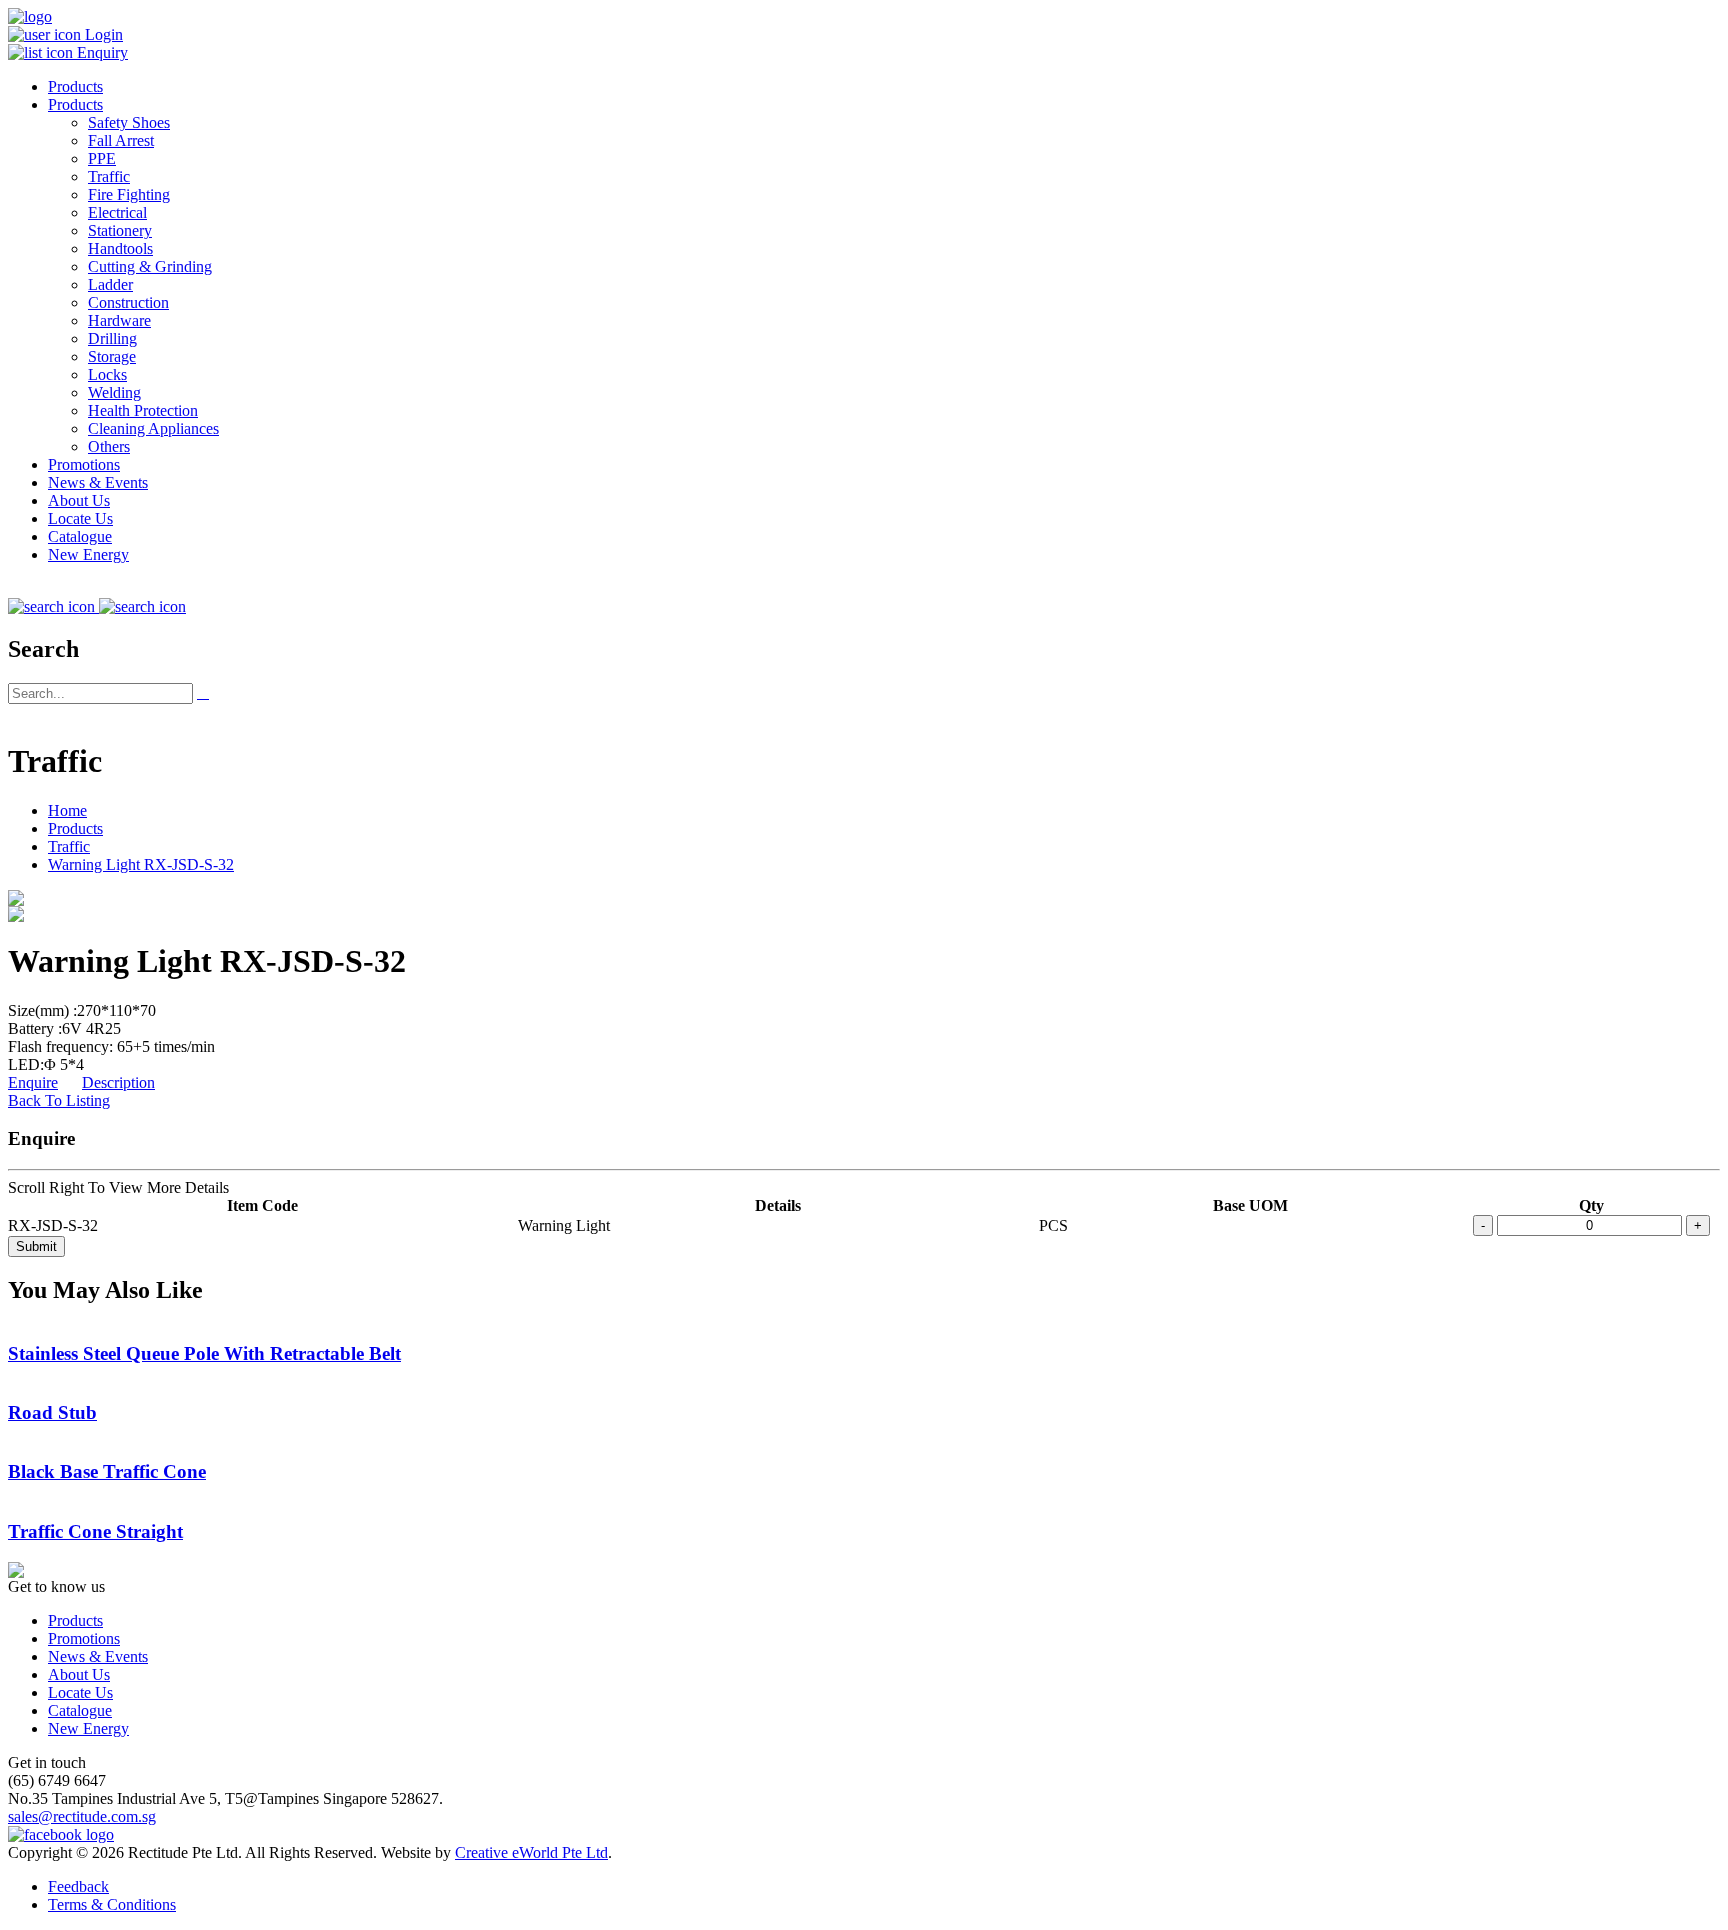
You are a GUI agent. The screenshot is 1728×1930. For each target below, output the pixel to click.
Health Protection (143, 410)
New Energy (88, 554)
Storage (112, 356)
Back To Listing (59, 1100)
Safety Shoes (129, 122)
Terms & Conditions (112, 1904)
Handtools (120, 248)
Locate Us (80, 518)
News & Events (98, 482)
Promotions (84, 464)
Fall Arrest (121, 140)
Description (118, 1082)
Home (67, 810)
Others (109, 446)
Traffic (109, 176)
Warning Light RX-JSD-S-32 (141, 864)
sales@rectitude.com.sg (82, 1816)
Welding (114, 392)
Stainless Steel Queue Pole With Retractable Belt (204, 1353)
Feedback (78, 1886)
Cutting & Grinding (150, 266)
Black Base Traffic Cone (107, 1471)
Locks (107, 374)
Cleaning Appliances (153, 428)
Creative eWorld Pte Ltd (531, 1852)
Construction (128, 302)
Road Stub (52, 1412)
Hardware (119, 320)
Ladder (110, 284)
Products (75, 86)
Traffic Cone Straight (95, 1531)
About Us (79, 500)
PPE (102, 158)
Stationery (120, 230)
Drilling (112, 338)
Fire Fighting (129, 194)
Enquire (33, 1082)
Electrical (117, 212)
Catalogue (80, 536)
